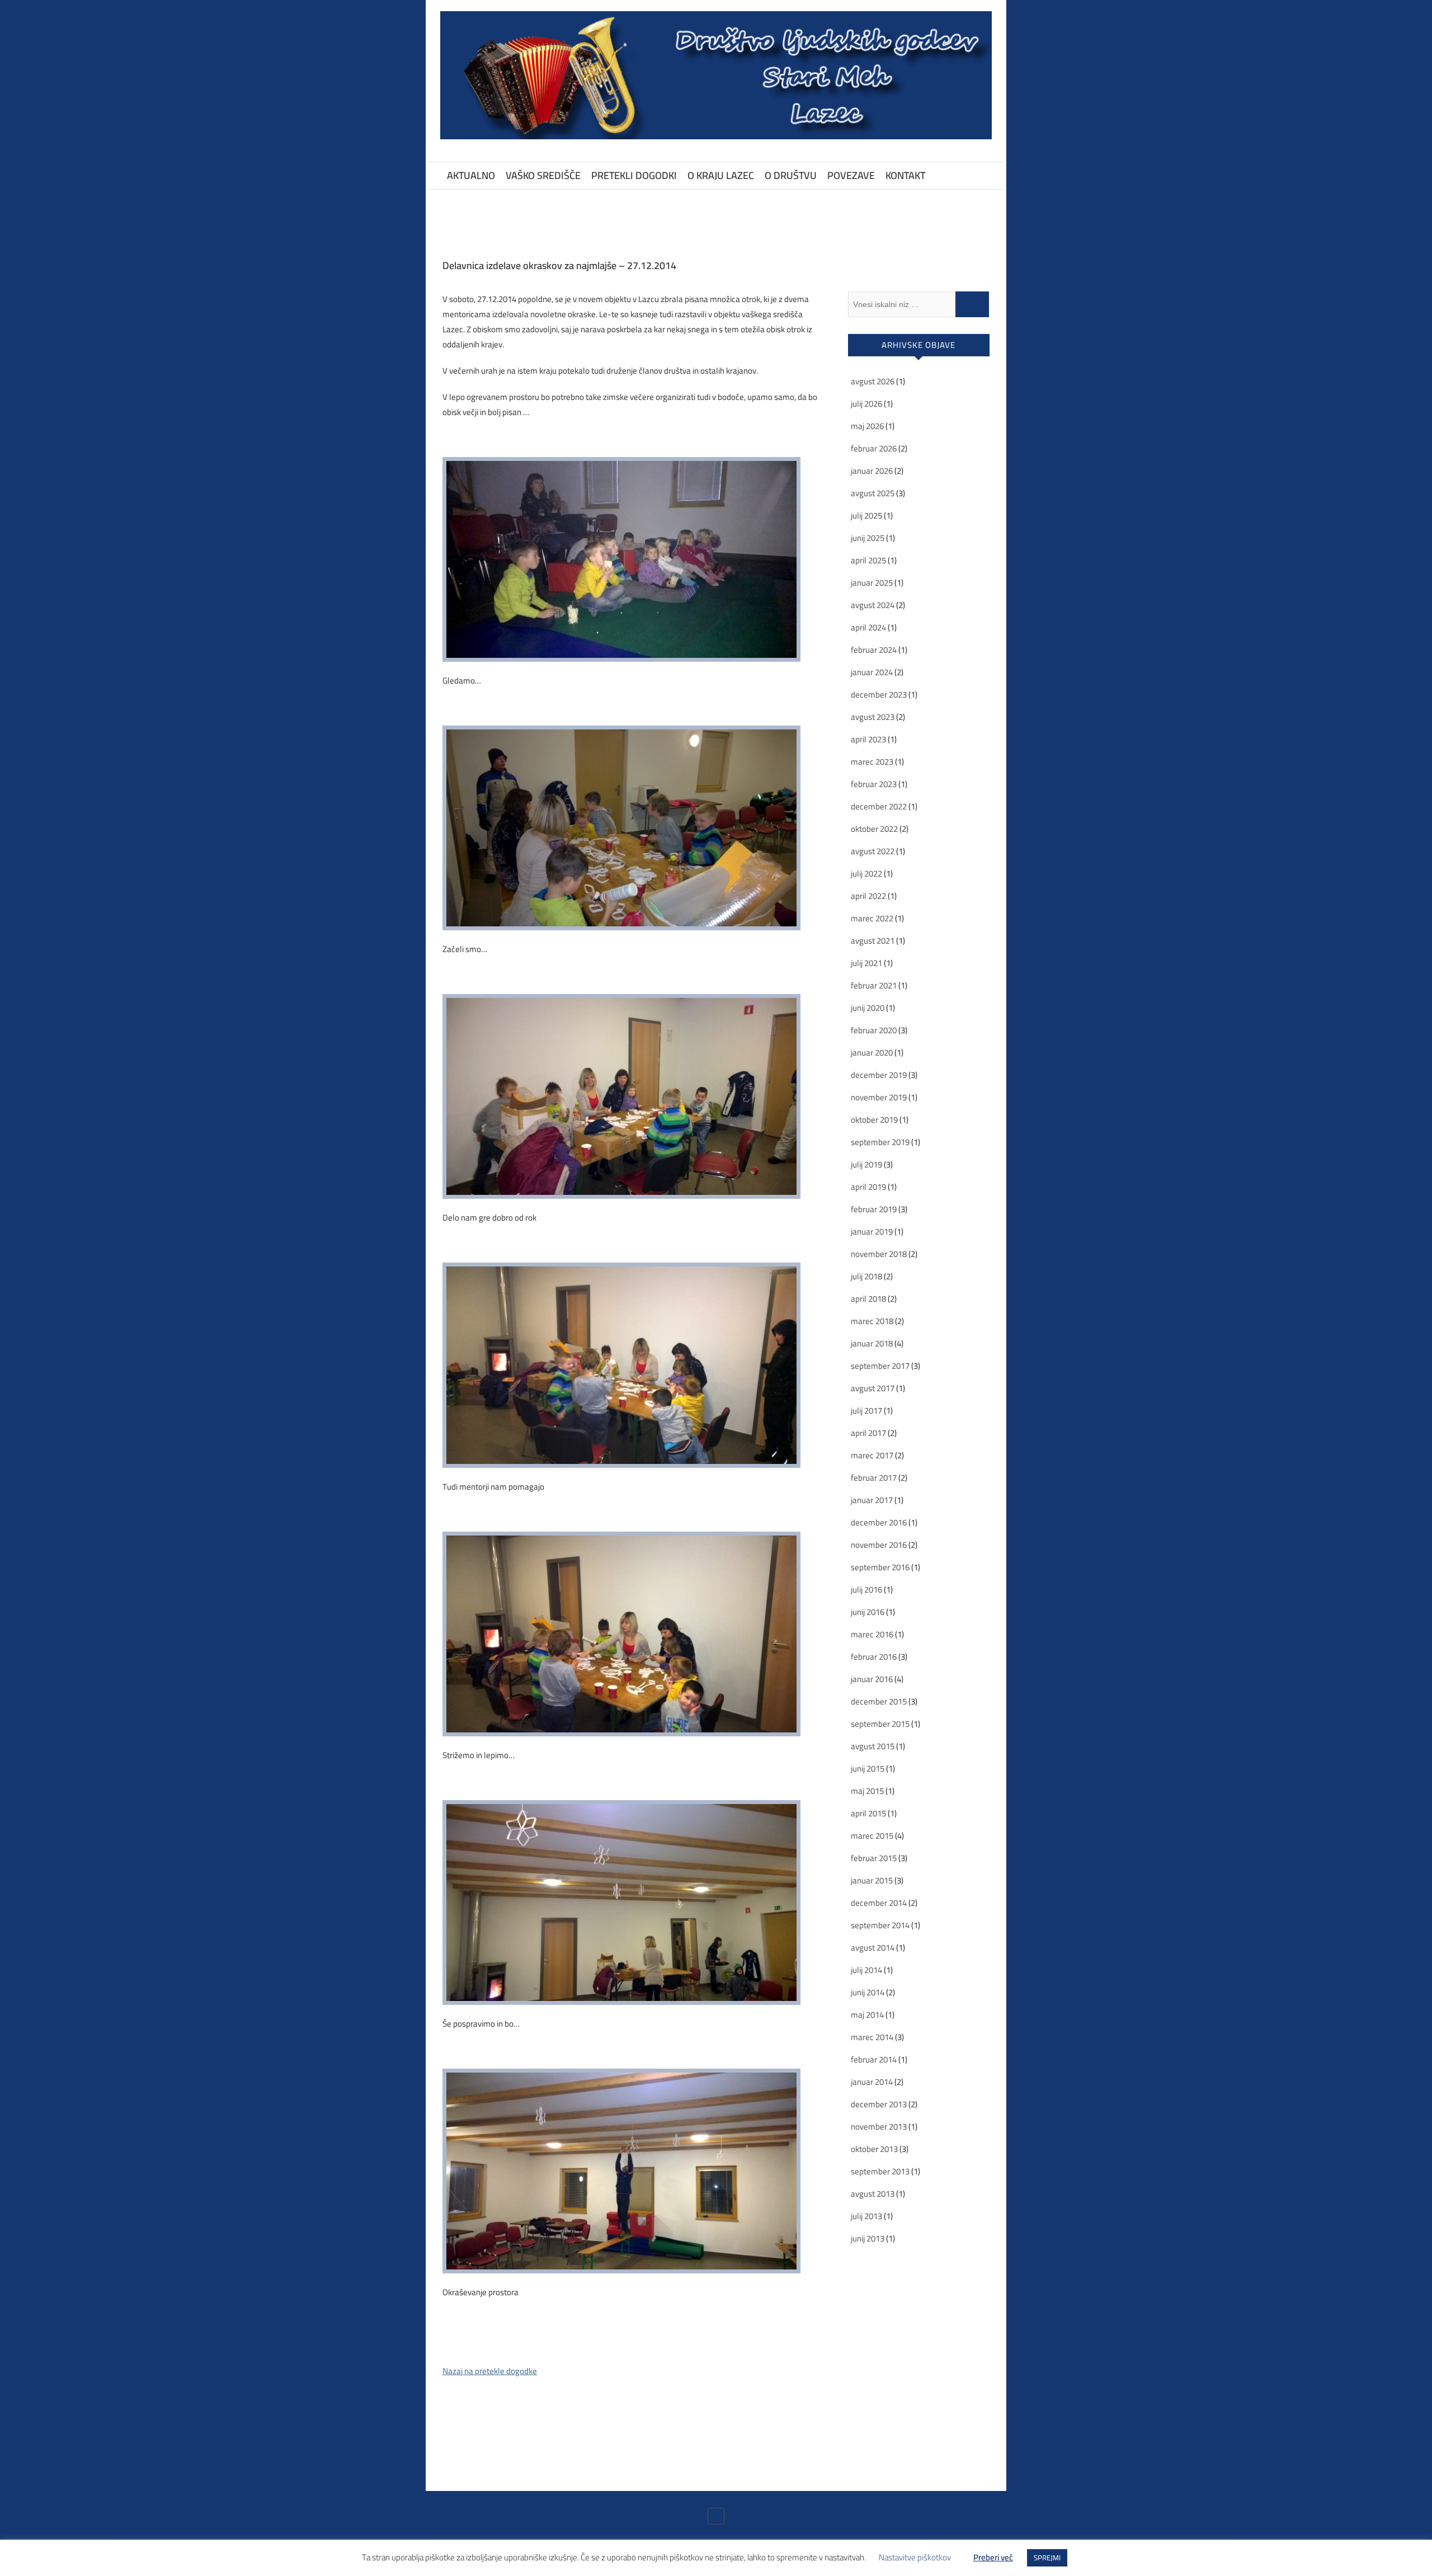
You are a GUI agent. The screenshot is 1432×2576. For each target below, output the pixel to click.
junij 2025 (868, 538)
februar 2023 (874, 784)
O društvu (791, 175)
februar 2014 (874, 2059)
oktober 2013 (874, 2149)
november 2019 (879, 1097)
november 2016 (879, 1545)
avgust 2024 (873, 605)
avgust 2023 (873, 717)
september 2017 (880, 1366)
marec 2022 (872, 918)
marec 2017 (872, 1455)
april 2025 (868, 560)
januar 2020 (872, 1052)
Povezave (851, 175)
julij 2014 (866, 1970)
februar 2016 (874, 1657)
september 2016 (880, 1567)
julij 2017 (866, 1411)
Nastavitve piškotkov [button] (915, 2557)
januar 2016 (872, 1679)
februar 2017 (874, 1478)
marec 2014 (872, 2037)
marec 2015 (872, 1836)
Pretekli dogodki (634, 175)
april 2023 (868, 739)
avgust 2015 (873, 1746)
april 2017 (868, 1433)
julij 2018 (866, 1276)
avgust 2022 (873, 851)
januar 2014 (872, 2082)
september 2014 (880, 1925)
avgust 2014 (873, 1948)
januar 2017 (872, 1500)
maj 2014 (867, 2015)
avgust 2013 (873, 2194)
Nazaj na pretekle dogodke (490, 2371)
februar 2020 (874, 1030)
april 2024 (868, 627)
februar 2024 (874, 650)
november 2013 (879, 2127)
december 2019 (879, 1075)
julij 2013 (866, 2216)
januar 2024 (872, 672)
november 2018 (879, 1254)
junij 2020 (868, 1008)
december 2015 (879, 1701)
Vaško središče (543, 175)
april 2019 (868, 1187)
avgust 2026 (873, 381)
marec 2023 (872, 762)
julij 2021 (866, 963)
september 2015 (880, 1724)
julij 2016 (866, 1590)
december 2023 (879, 694)
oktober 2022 (874, 829)
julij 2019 (866, 1164)
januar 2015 (872, 1880)
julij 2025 (866, 515)
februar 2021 (874, 985)
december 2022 (879, 806)
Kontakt (905, 175)
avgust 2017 (873, 1388)
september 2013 (880, 2171)
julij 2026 (866, 404)
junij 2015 (868, 1769)
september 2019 (880, 1142)
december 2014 (879, 1903)
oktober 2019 (874, 1120)
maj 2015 (867, 1791)
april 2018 (868, 1299)
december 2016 (879, 1522)
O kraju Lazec (721, 175)
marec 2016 (872, 1634)
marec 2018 (872, 1321)
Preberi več (993, 2557)
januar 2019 (872, 1232)
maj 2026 (867, 426)
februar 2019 (874, 1209)
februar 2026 (874, 448)
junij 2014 (868, 1992)
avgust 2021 (873, 941)
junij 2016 (868, 1612)
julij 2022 (866, 873)
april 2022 (868, 896)
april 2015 (868, 1813)
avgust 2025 (873, 493)
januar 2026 (872, 471)
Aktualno (471, 175)
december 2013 (879, 2104)
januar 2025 (872, 583)
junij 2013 (868, 2238)
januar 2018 (872, 1343)
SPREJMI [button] (1047, 2558)
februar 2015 (874, 1858)
